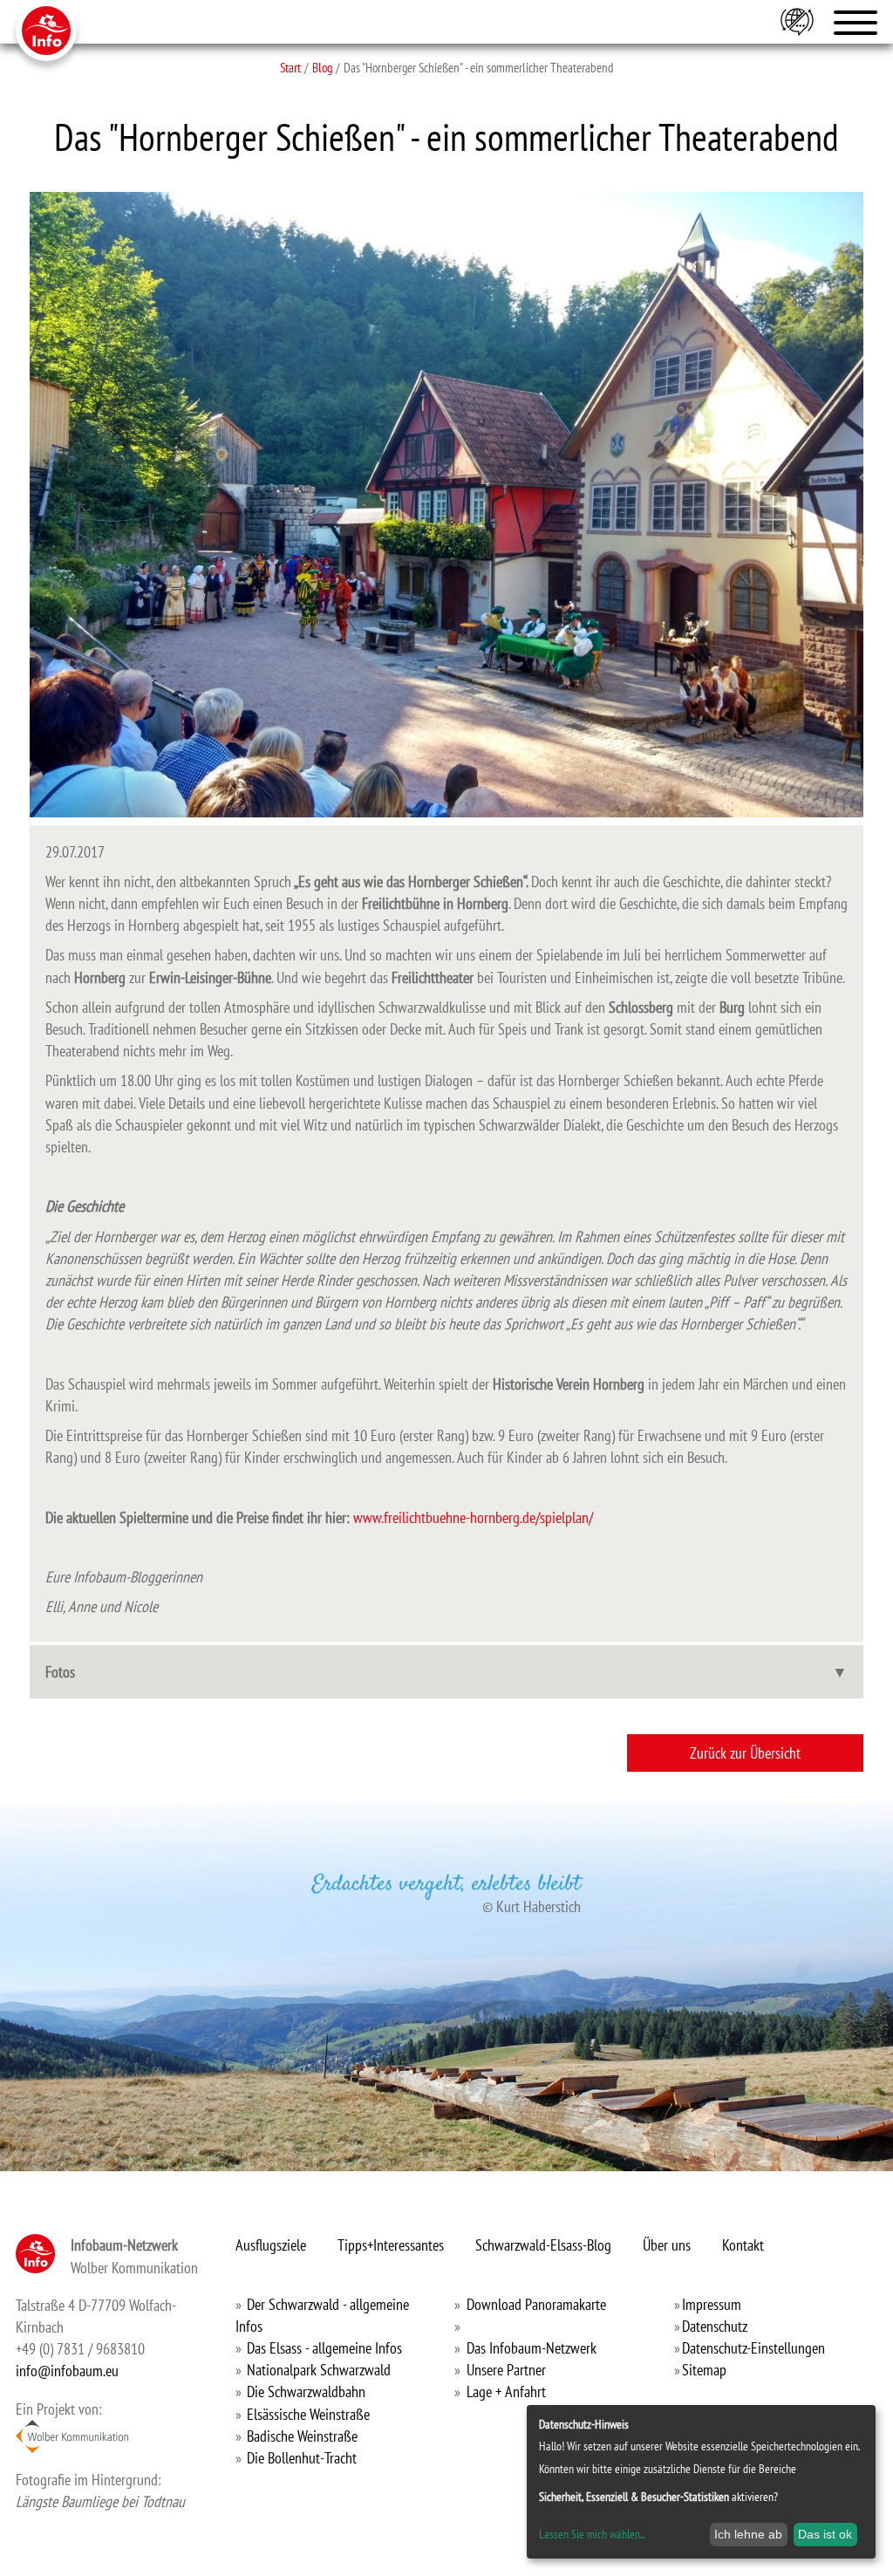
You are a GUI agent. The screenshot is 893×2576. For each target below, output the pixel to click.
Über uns (667, 2245)
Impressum (712, 2304)
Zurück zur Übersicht (745, 1753)
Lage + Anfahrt (506, 2392)
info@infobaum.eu (67, 2371)
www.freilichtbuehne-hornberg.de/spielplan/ (473, 1517)
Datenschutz (715, 2326)
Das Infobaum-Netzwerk (532, 2348)
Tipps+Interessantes (391, 2245)
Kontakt (743, 2245)
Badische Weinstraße (302, 2436)
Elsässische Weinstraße (308, 2414)
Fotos (60, 1672)
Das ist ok (825, 2534)
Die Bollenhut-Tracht (302, 2458)
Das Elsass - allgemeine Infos (324, 2348)
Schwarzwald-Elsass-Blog (543, 2245)
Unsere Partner (506, 2370)
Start (290, 67)
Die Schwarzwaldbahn (306, 2392)
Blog (322, 67)
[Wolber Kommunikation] (72, 2436)
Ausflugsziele (271, 2245)
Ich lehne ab (748, 2534)
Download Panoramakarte (536, 2304)
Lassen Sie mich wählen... (592, 2534)
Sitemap (704, 2370)
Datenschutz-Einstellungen (753, 2348)
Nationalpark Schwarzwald (319, 2370)
